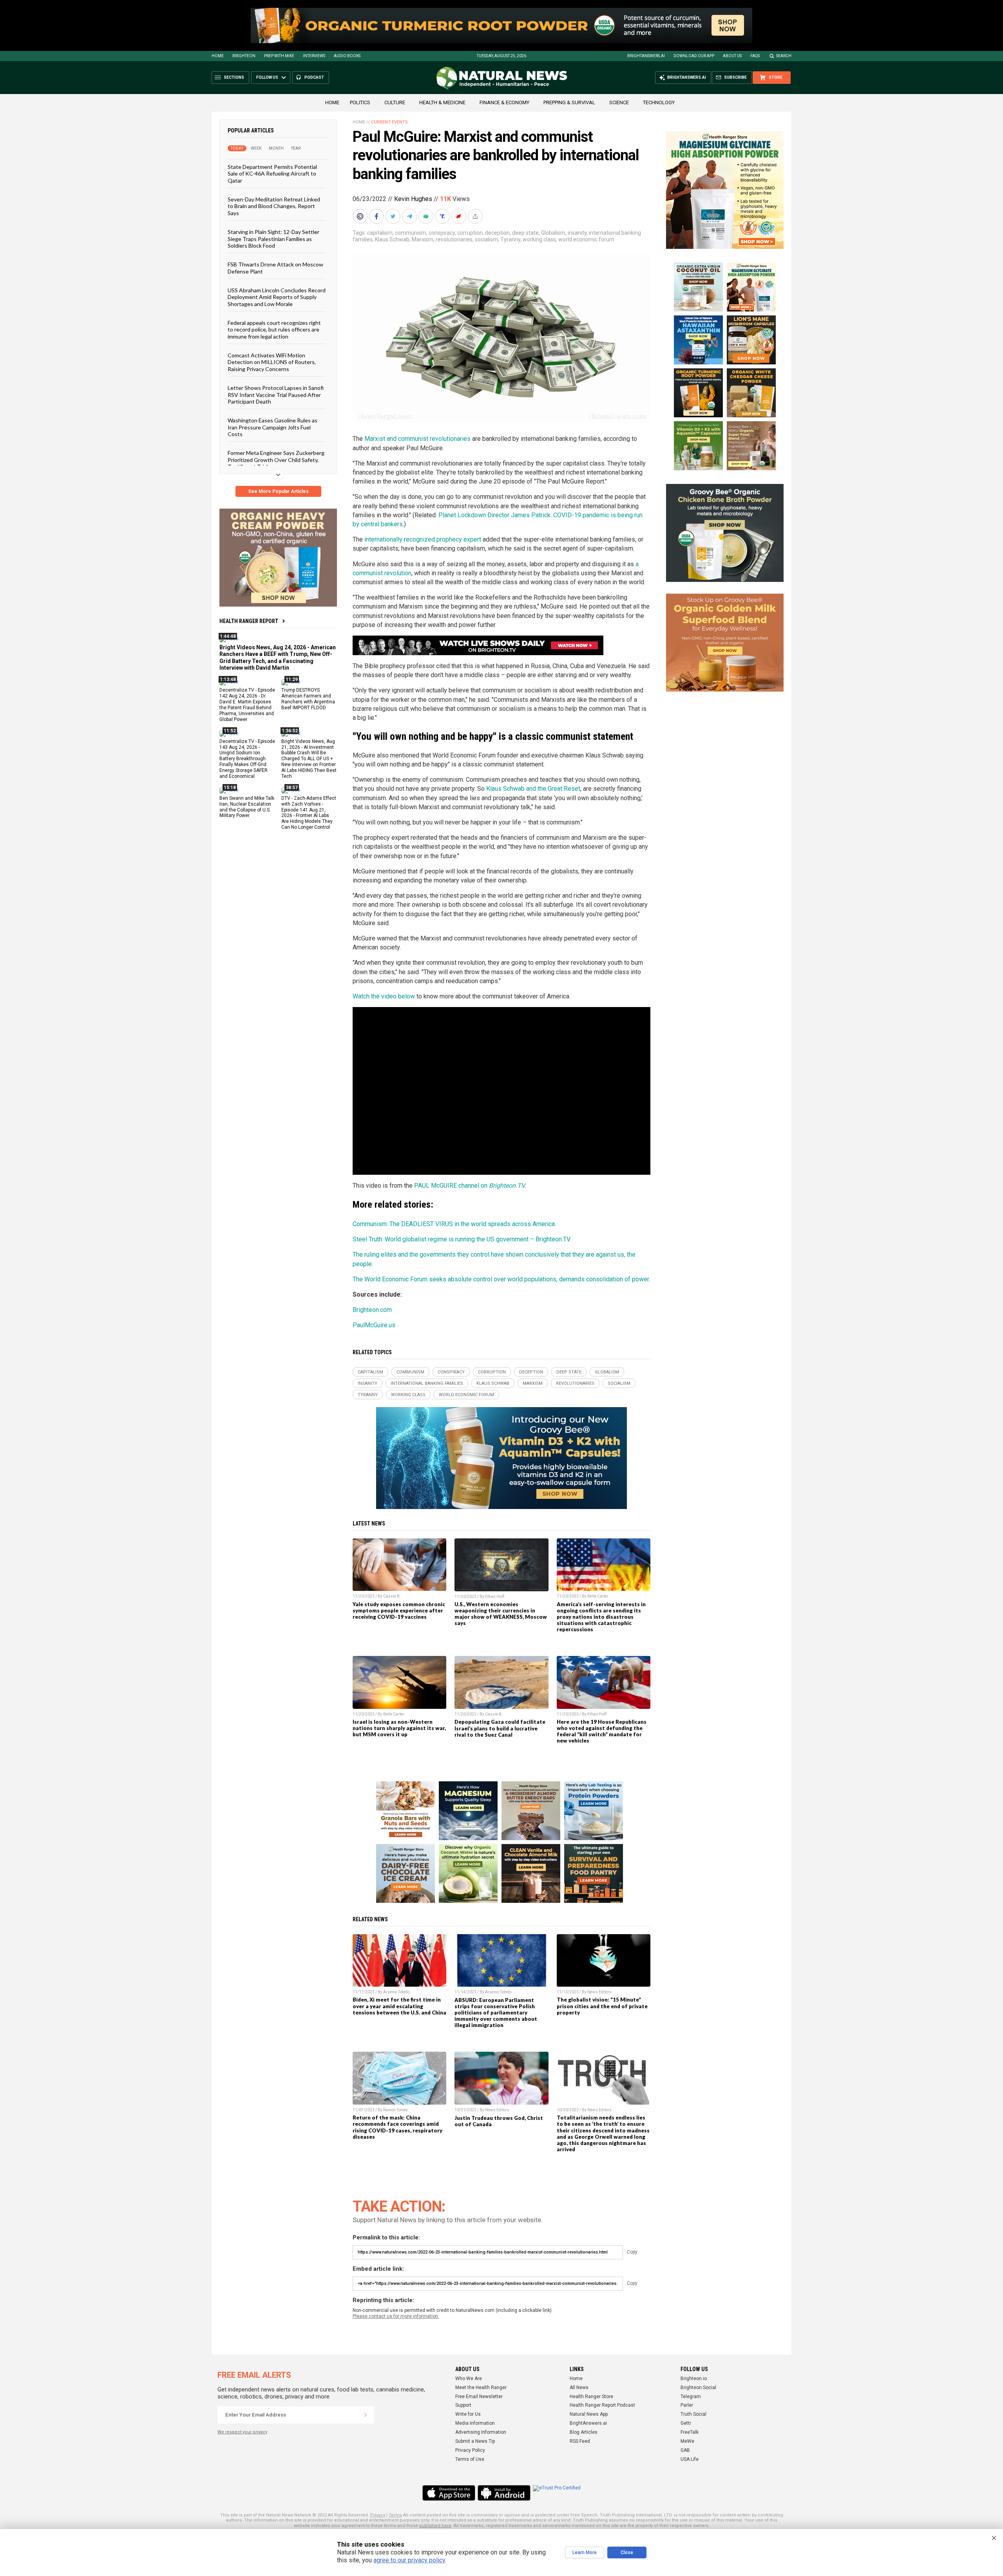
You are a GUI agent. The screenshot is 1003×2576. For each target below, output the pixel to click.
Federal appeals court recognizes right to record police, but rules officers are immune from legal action (274, 330)
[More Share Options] (476, 216)
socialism (486, 239)
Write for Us (468, 2414)
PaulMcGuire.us (374, 1325)
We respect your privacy (242, 2432)
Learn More (585, 2552)
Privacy (378, 2515)
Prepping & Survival (569, 102)
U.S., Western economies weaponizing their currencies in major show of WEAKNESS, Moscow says (501, 1614)
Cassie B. (392, 1596)
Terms (395, 2515)
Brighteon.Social (698, 2388)
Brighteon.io (694, 2379)
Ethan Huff (495, 1597)
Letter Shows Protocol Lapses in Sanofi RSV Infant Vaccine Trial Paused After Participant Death (276, 395)
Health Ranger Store (591, 2397)
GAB (685, 2450)
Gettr (686, 2423)
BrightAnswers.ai (646, 56)
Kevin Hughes (413, 199)
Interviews (314, 56)
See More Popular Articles (278, 491)
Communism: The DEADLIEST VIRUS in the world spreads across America (454, 1224)
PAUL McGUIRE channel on (469, 1186)
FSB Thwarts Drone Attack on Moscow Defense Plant (275, 268)
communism (411, 233)
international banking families (427, 1383)
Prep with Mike (279, 56)
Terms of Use (470, 2459)
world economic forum (586, 239)
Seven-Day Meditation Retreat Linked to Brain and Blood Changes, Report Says (274, 206)
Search (784, 56)
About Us (732, 56)
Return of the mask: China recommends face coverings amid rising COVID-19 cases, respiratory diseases (397, 2127)
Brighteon (244, 56)
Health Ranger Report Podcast (602, 2405)
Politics (360, 102)
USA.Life (690, 2459)
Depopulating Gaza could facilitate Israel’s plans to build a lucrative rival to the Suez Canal (500, 1728)
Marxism (423, 239)
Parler (687, 2405)
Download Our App (694, 56)
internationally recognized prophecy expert (423, 539)
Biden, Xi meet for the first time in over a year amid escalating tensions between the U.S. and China (399, 2006)
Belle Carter (598, 1596)
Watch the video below (385, 996)
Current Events (389, 122)
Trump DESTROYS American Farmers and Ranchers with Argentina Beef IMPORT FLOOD (308, 699)
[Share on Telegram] (410, 216)
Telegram (691, 2397)
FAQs (755, 56)
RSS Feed (580, 2441)
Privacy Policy (470, 2450)
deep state (525, 233)
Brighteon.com (372, 1310)
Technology (659, 102)
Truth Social (693, 2414)
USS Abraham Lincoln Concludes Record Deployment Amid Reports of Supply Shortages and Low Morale (277, 297)
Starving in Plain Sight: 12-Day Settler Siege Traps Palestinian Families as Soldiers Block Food (273, 239)
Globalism (553, 233)
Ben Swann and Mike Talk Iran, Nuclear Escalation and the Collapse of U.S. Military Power (247, 807)
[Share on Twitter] (394, 216)
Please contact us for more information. (396, 2316)
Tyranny (510, 239)
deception (497, 233)
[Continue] (366, 2415)
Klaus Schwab (392, 239)
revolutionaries (454, 239)
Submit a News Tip (475, 2441)
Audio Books (347, 56)
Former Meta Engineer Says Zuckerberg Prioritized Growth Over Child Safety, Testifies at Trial (276, 460)
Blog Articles (584, 2432)
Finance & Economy (504, 102)
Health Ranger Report (249, 621)
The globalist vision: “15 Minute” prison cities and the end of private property (602, 2006)
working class (539, 239)
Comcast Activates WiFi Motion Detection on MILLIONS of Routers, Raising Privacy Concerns (272, 362)
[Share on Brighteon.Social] (361, 216)
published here (435, 2526)
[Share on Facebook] (377, 216)
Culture (395, 102)
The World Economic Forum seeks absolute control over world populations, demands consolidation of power (501, 1279)
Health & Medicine (442, 102)
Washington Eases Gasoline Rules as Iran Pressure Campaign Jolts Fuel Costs (272, 427)
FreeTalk (690, 2432)
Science (619, 102)
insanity (577, 233)
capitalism (380, 233)
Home (218, 56)
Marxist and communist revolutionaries (417, 439)
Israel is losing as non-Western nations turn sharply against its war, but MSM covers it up (399, 1728)
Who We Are (469, 2379)
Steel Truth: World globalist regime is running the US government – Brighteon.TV (461, 1239)
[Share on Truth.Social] (443, 216)
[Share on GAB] (427, 216)
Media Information (475, 2423)
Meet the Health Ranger (481, 2388)
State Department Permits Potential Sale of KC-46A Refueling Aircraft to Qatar (272, 174)
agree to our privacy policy (409, 2560)
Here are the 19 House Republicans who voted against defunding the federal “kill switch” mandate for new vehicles (602, 1731)
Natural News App (589, 2414)
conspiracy (442, 233)
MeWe (687, 2441)
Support (463, 2405)
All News (579, 2388)
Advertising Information (481, 2432)
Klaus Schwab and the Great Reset (533, 789)
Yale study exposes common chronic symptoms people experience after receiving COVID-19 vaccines (399, 1610)
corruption (470, 233)
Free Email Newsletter (479, 2397)
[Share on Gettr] (460, 216)
